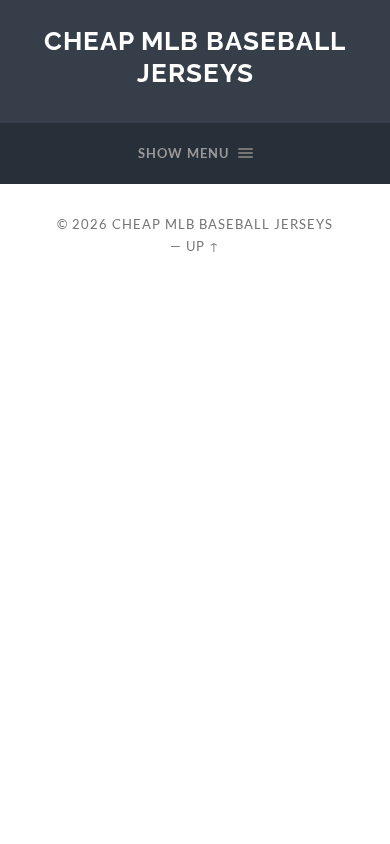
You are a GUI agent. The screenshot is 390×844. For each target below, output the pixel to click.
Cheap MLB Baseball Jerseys (195, 56)
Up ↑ (203, 246)
